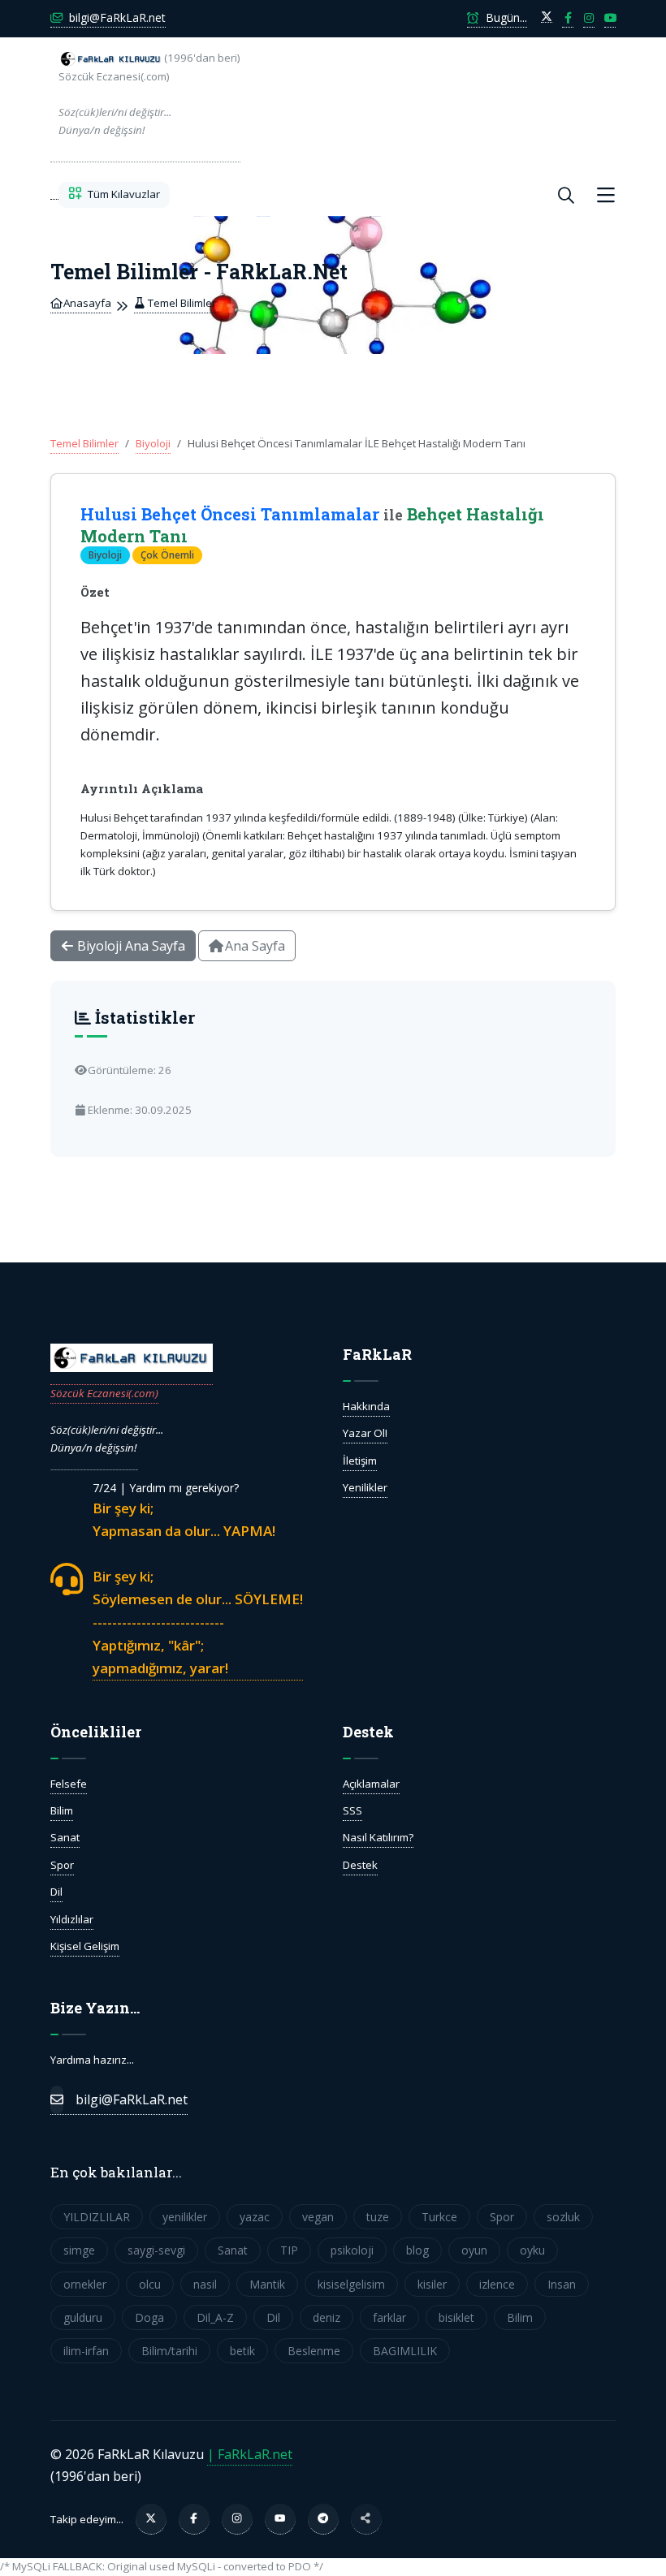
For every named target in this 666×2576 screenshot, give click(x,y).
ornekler (85, 2284)
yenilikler (185, 2217)
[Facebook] (194, 2519)
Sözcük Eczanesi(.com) (104, 1393)
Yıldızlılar (72, 1919)
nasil (205, 2284)
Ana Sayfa (253, 946)
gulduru (83, 2317)
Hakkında (366, 1406)
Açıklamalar (371, 1784)
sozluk (563, 2217)
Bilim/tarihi (169, 2351)
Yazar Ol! (365, 1433)
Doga (149, 2317)
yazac (255, 2217)
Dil (56, 1892)
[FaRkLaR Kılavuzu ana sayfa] (54, 195)
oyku (532, 2250)
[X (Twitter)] (151, 2519)
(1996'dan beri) (149, 94)
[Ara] (566, 195)
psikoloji (352, 2250)
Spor (62, 1865)
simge (79, 2250)
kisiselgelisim (351, 2284)
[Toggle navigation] (605, 195)
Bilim (62, 1810)
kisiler (432, 2284)
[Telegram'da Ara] (323, 2519)
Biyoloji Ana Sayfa (130, 946)
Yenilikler (365, 1487)
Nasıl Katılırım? (378, 1837)
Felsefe (69, 1784)
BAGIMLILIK (405, 2351)
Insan (562, 2284)
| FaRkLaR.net (250, 2454)
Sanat (65, 1837)
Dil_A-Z (215, 2317)
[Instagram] (237, 2519)
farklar (389, 2317)
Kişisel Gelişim (85, 1946)
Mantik (267, 2284)
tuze (378, 2217)
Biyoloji (153, 443)
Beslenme (314, 2351)
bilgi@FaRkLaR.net (116, 17)
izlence (497, 2284)
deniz (327, 2317)
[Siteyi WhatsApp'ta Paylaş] (366, 2519)
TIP (289, 2250)
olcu (150, 2284)
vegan (318, 2217)
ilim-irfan (86, 2351)
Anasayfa (86, 303)
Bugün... (505, 17)
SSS (352, 1810)
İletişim (360, 1461)
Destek (360, 1865)
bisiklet (456, 2317)
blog (417, 2250)
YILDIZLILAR (97, 2217)
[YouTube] (280, 2519)
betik (242, 2351)
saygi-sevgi (156, 2250)
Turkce (439, 2217)
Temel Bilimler (180, 303)
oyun (474, 2250)
